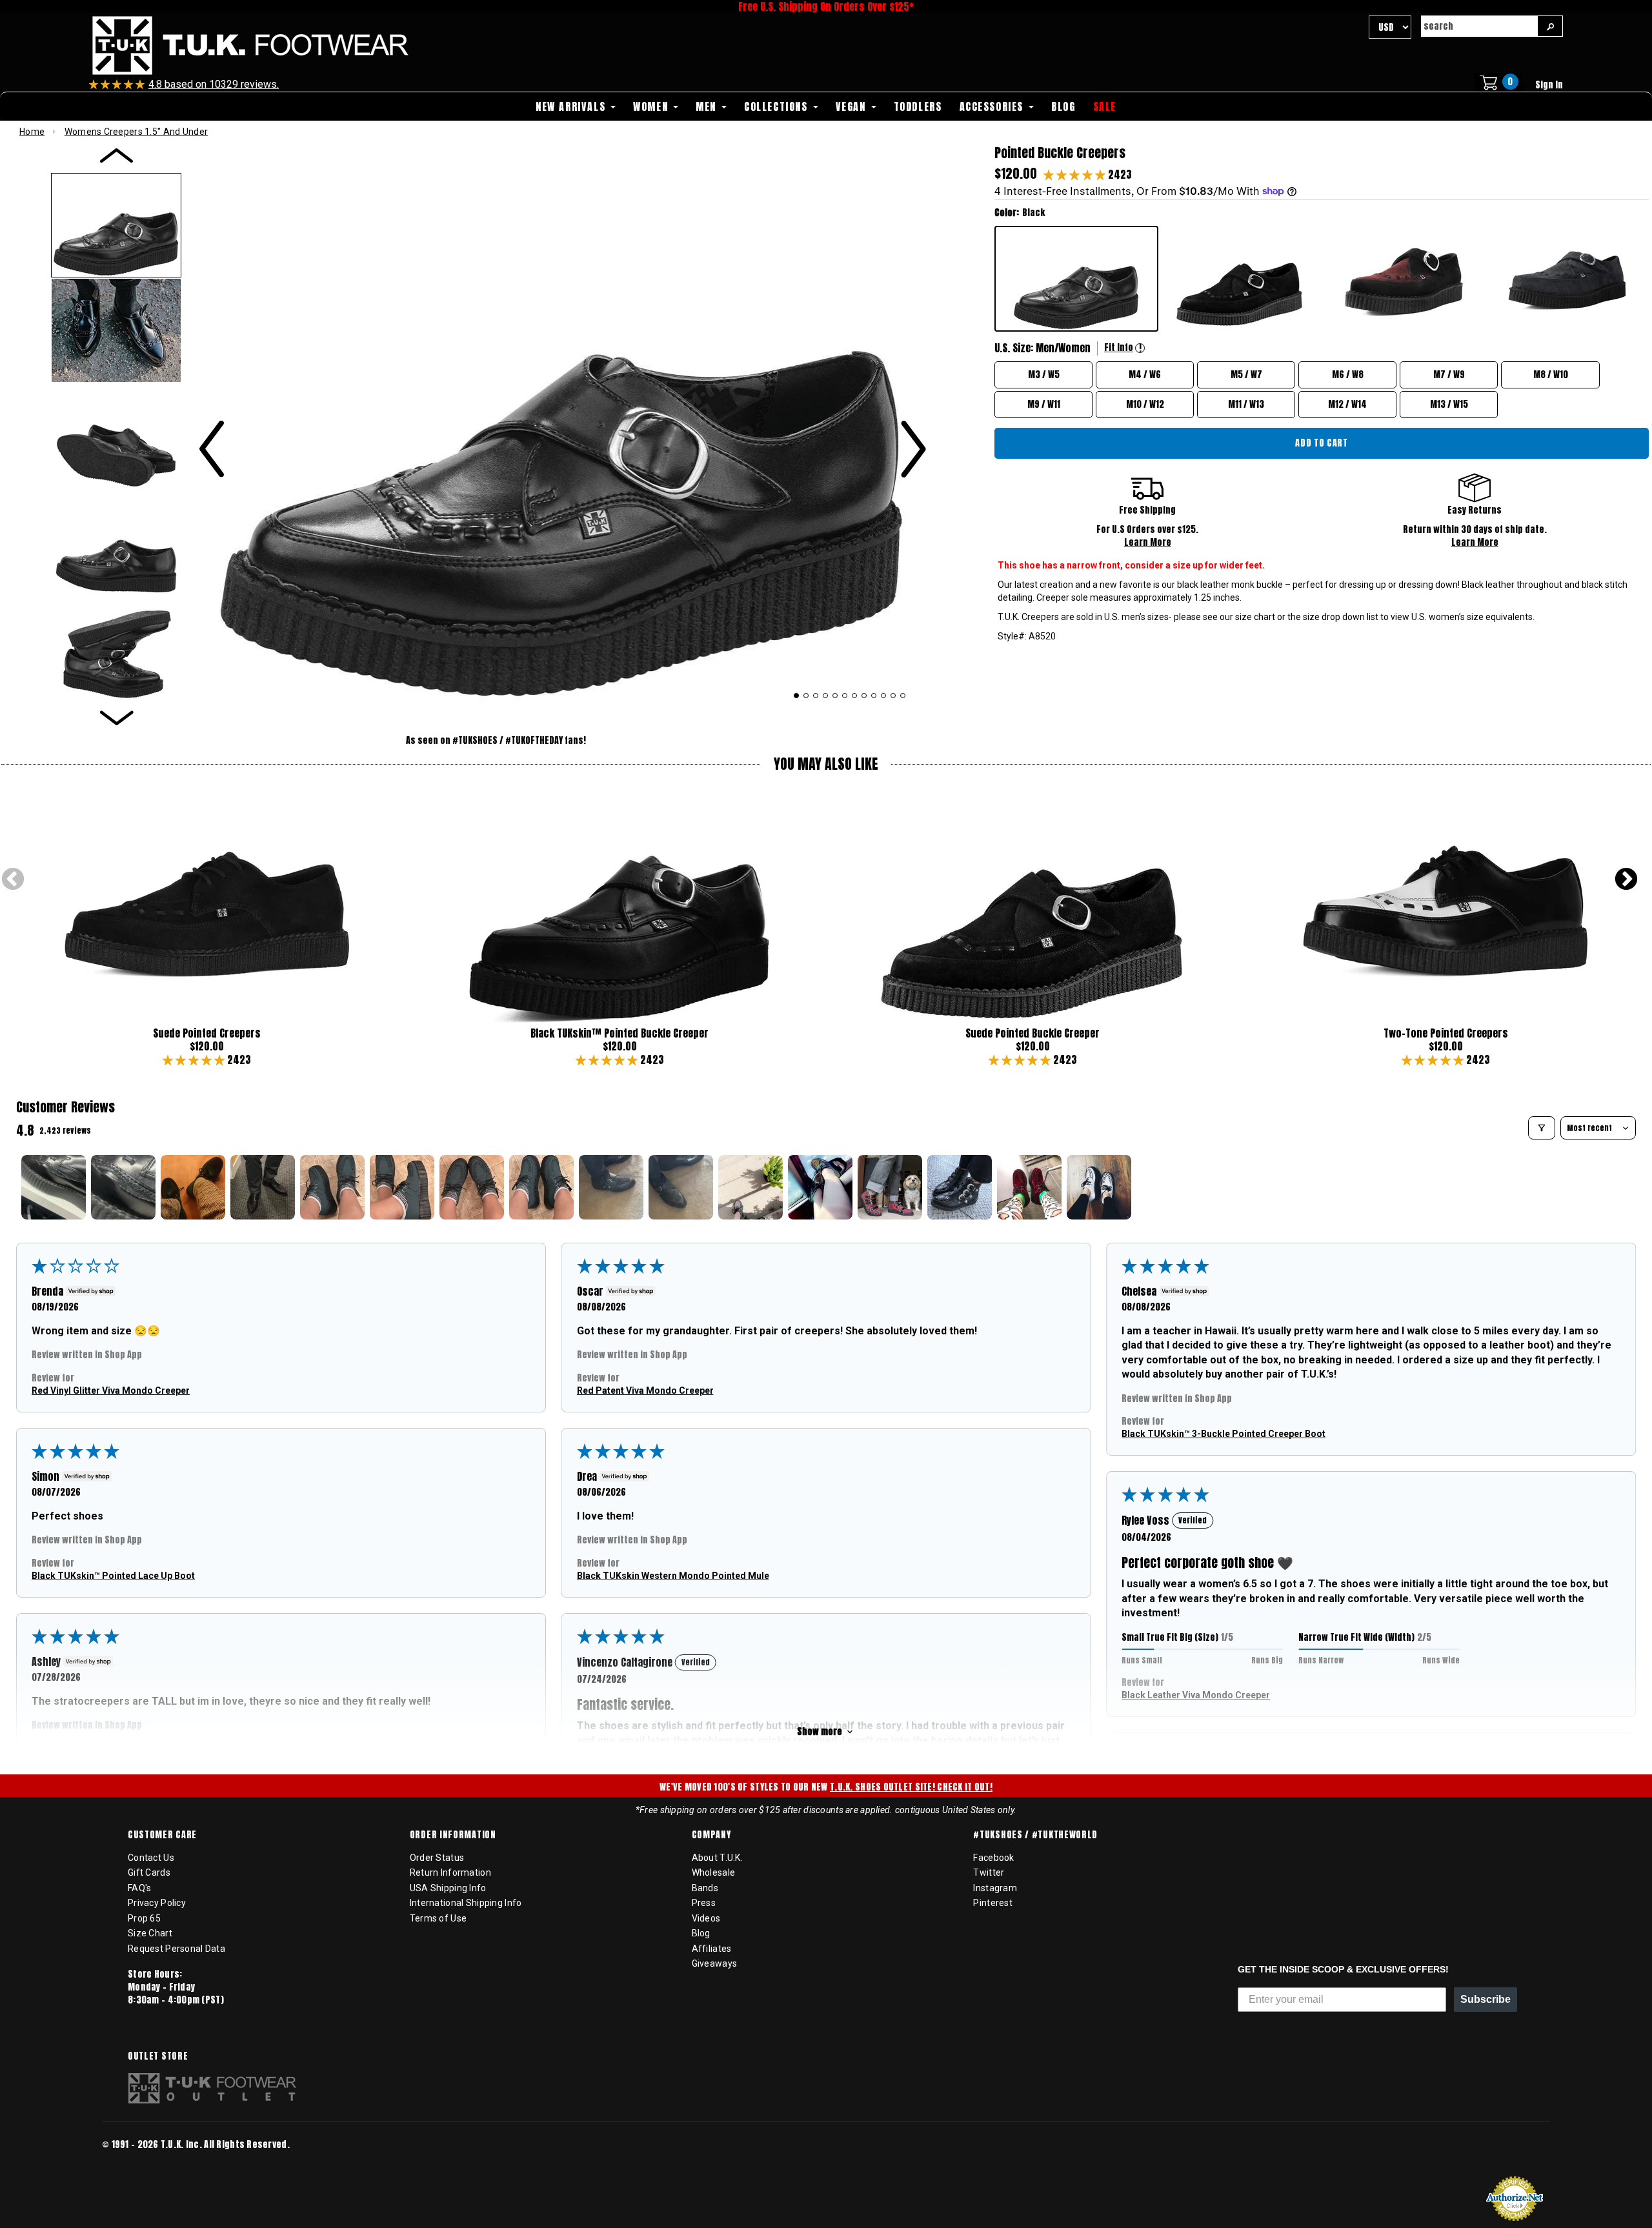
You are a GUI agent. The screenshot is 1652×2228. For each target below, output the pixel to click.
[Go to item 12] (820, 1187)
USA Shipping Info (448, 1888)
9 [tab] (874, 696)
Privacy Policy (157, 1903)
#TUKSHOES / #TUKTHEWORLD (1035, 1835)
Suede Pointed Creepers (207, 1033)
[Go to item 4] (263, 1187)
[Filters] (1542, 1128)
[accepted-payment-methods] (141, 2162)
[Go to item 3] (193, 1187)
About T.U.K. (717, 1858)
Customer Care (162, 1835)
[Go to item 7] (472, 1187)
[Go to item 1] (54, 1187)
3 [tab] (816, 696)
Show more (820, 1731)
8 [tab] (864, 696)
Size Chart (150, 1933)
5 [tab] (835, 696)
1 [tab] (797, 696)
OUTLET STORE (158, 2056)
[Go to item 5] (332, 1187)
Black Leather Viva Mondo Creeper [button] (1196, 1695)
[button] (1076, 174)
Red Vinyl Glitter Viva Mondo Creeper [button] (111, 1390)
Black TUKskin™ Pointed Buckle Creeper (619, 1033)
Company (711, 1835)
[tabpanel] (562, 420)
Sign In (1549, 85)
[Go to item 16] (1099, 1187)
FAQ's (139, 1888)
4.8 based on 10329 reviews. (214, 84)
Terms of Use (438, 1918)
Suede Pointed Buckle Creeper (1032, 1033)
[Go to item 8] (541, 1187)
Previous (13, 880)
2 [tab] (806, 696)
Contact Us (151, 1858)
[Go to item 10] (681, 1187)
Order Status (437, 1858)
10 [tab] (884, 696)
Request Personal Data (176, 1949)
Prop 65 (144, 1918)
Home (32, 132)
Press (704, 1903)
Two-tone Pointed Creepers (1446, 1033)
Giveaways (715, 1963)
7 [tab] (855, 696)
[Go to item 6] (402, 1187)
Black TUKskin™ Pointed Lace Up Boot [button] (113, 1576)
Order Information (453, 1835)
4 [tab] (826, 696)
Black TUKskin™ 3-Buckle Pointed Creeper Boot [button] (1224, 1434)
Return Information (450, 1872)
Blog (701, 1933)
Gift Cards (149, 1872)
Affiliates (712, 1949)
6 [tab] (845, 696)
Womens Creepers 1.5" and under (136, 132)
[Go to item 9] (611, 1187)
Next (1626, 880)
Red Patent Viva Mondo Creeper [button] (645, 1390)
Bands (705, 1888)
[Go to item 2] (123, 1187)
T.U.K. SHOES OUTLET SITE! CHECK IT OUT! (911, 1787)
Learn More (1148, 542)
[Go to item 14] (960, 1187)
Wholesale (714, 1872)
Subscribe (1486, 1999)
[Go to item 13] (890, 1187)
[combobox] (1479, 26)
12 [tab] (903, 696)
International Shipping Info (466, 1903)
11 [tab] (893, 696)
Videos (706, 1918)
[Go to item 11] (750, 1187)
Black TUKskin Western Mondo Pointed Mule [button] (673, 1576)
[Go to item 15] (1029, 1187)
